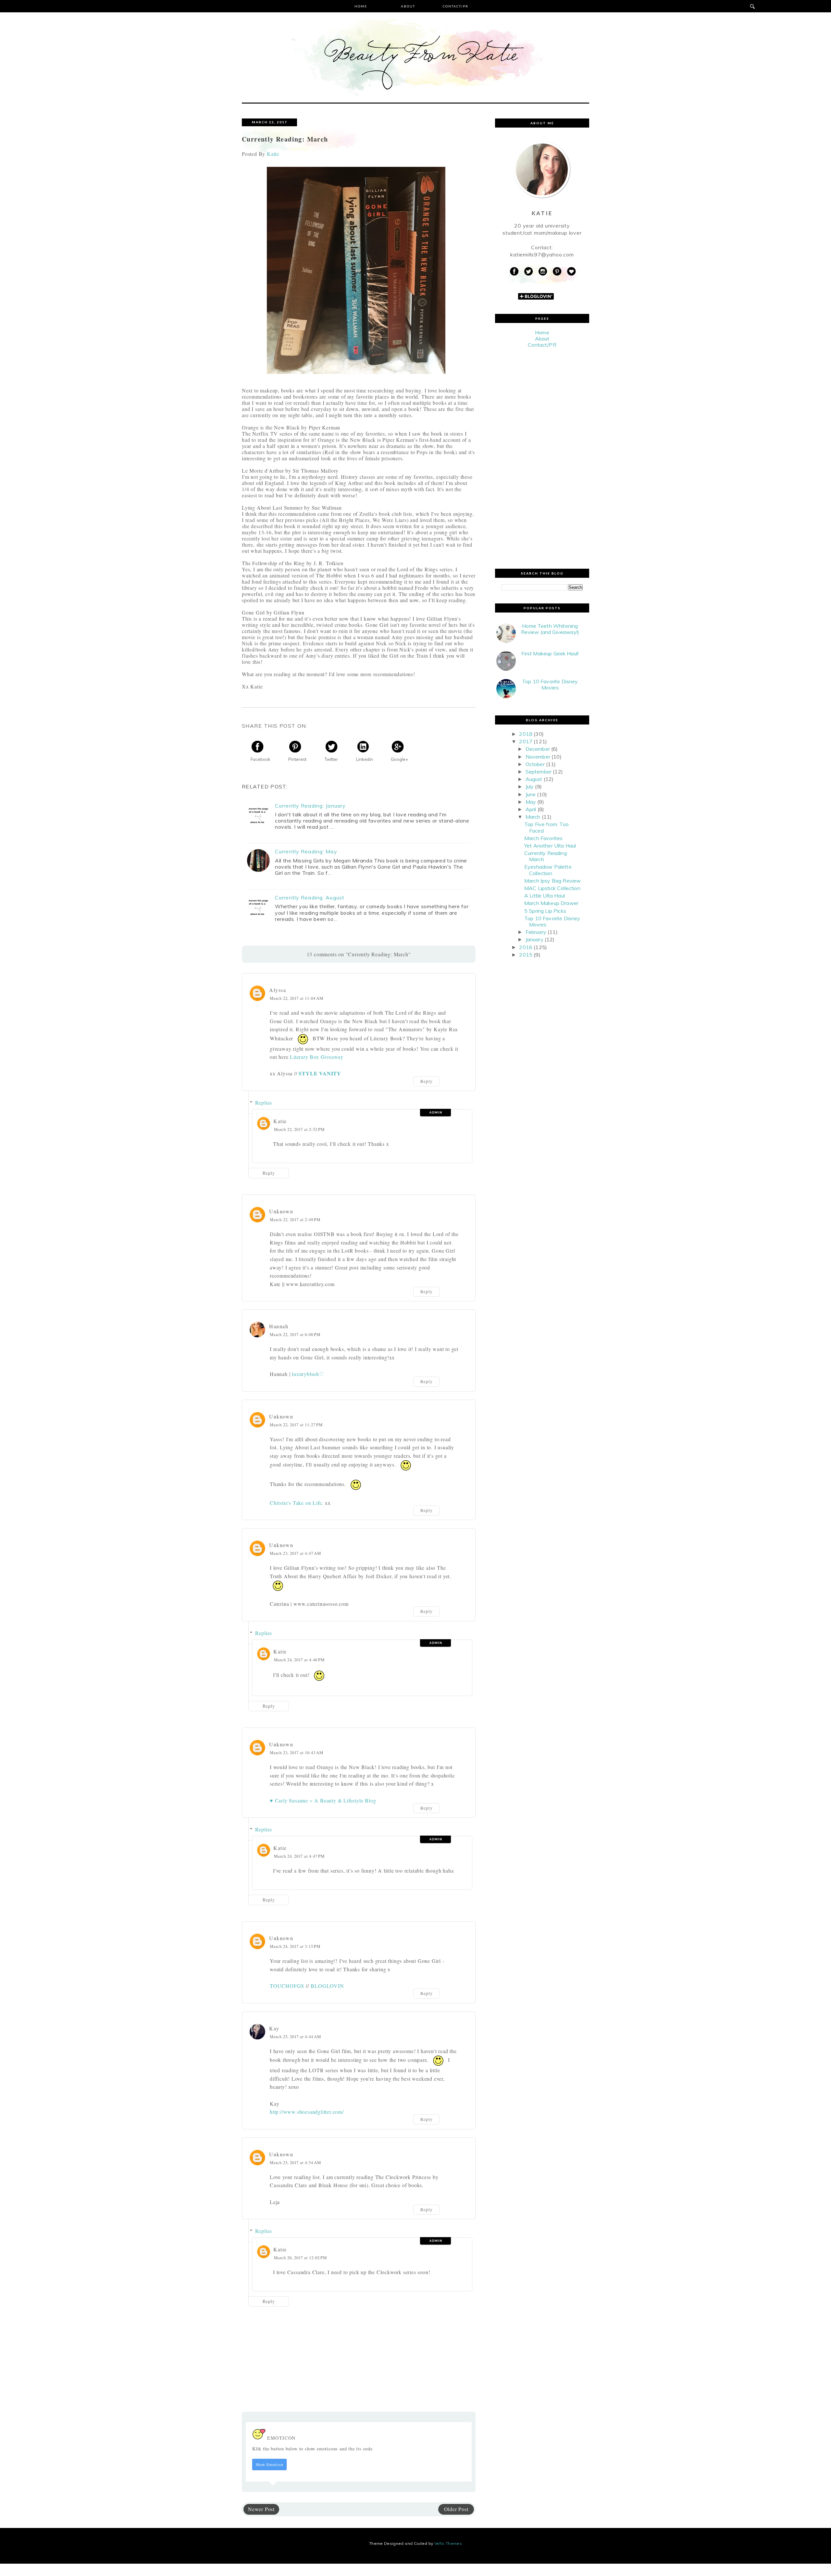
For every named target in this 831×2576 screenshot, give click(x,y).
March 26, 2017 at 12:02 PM (300, 2258)
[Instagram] (543, 272)
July (530, 786)
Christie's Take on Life (296, 1503)
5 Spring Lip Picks (545, 911)
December (538, 749)
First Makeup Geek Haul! (550, 653)
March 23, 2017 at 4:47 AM (295, 1553)
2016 (526, 947)
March (533, 817)
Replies (264, 1102)
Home (361, 6)
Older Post (456, 2509)
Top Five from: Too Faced (546, 827)
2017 (526, 741)
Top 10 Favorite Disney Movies (550, 684)
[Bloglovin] (571, 272)
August (534, 779)
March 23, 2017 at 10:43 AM (297, 1752)
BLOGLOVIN (327, 1986)
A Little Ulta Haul (545, 896)
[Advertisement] (542, 458)
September (539, 772)
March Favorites (543, 838)
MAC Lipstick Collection (552, 888)
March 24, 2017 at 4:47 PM (299, 1856)
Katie (280, 1121)
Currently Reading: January (310, 806)
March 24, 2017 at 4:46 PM (299, 1660)
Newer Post (261, 2509)
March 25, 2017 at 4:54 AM (295, 2162)
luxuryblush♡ (308, 1374)
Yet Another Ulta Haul (550, 846)
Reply (427, 1081)
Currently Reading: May (306, 852)
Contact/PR (456, 6)
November (538, 757)
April (531, 809)
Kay (274, 2028)
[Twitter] (528, 272)
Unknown (281, 1211)
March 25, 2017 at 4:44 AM (295, 2037)
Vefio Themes (448, 2543)
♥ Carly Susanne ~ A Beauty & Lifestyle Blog (323, 1800)
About (408, 6)
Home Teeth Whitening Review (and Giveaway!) (550, 629)
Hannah (279, 1326)
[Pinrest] (557, 272)
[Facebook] (514, 272)
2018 (526, 734)
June (531, 794)
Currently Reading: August (310, 898)
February (536, 932)
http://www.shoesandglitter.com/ (307, 2112)
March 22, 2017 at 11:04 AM (297, 998)
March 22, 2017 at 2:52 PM (299, 1129)
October (535, 764)
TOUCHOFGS (287, 1986)
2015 (526, 955)
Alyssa (278, 990)
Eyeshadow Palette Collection (548, 870)
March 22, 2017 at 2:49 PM (295, 1220)
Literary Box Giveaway (317, 1057)
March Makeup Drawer (551, 903)
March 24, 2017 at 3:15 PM (295, 1946)
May (531, 802)
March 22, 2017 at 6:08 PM (295, 1334)
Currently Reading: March (546, 856)
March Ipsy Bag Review (552, 881)
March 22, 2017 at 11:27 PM (296, 1425)
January (534, 939)
